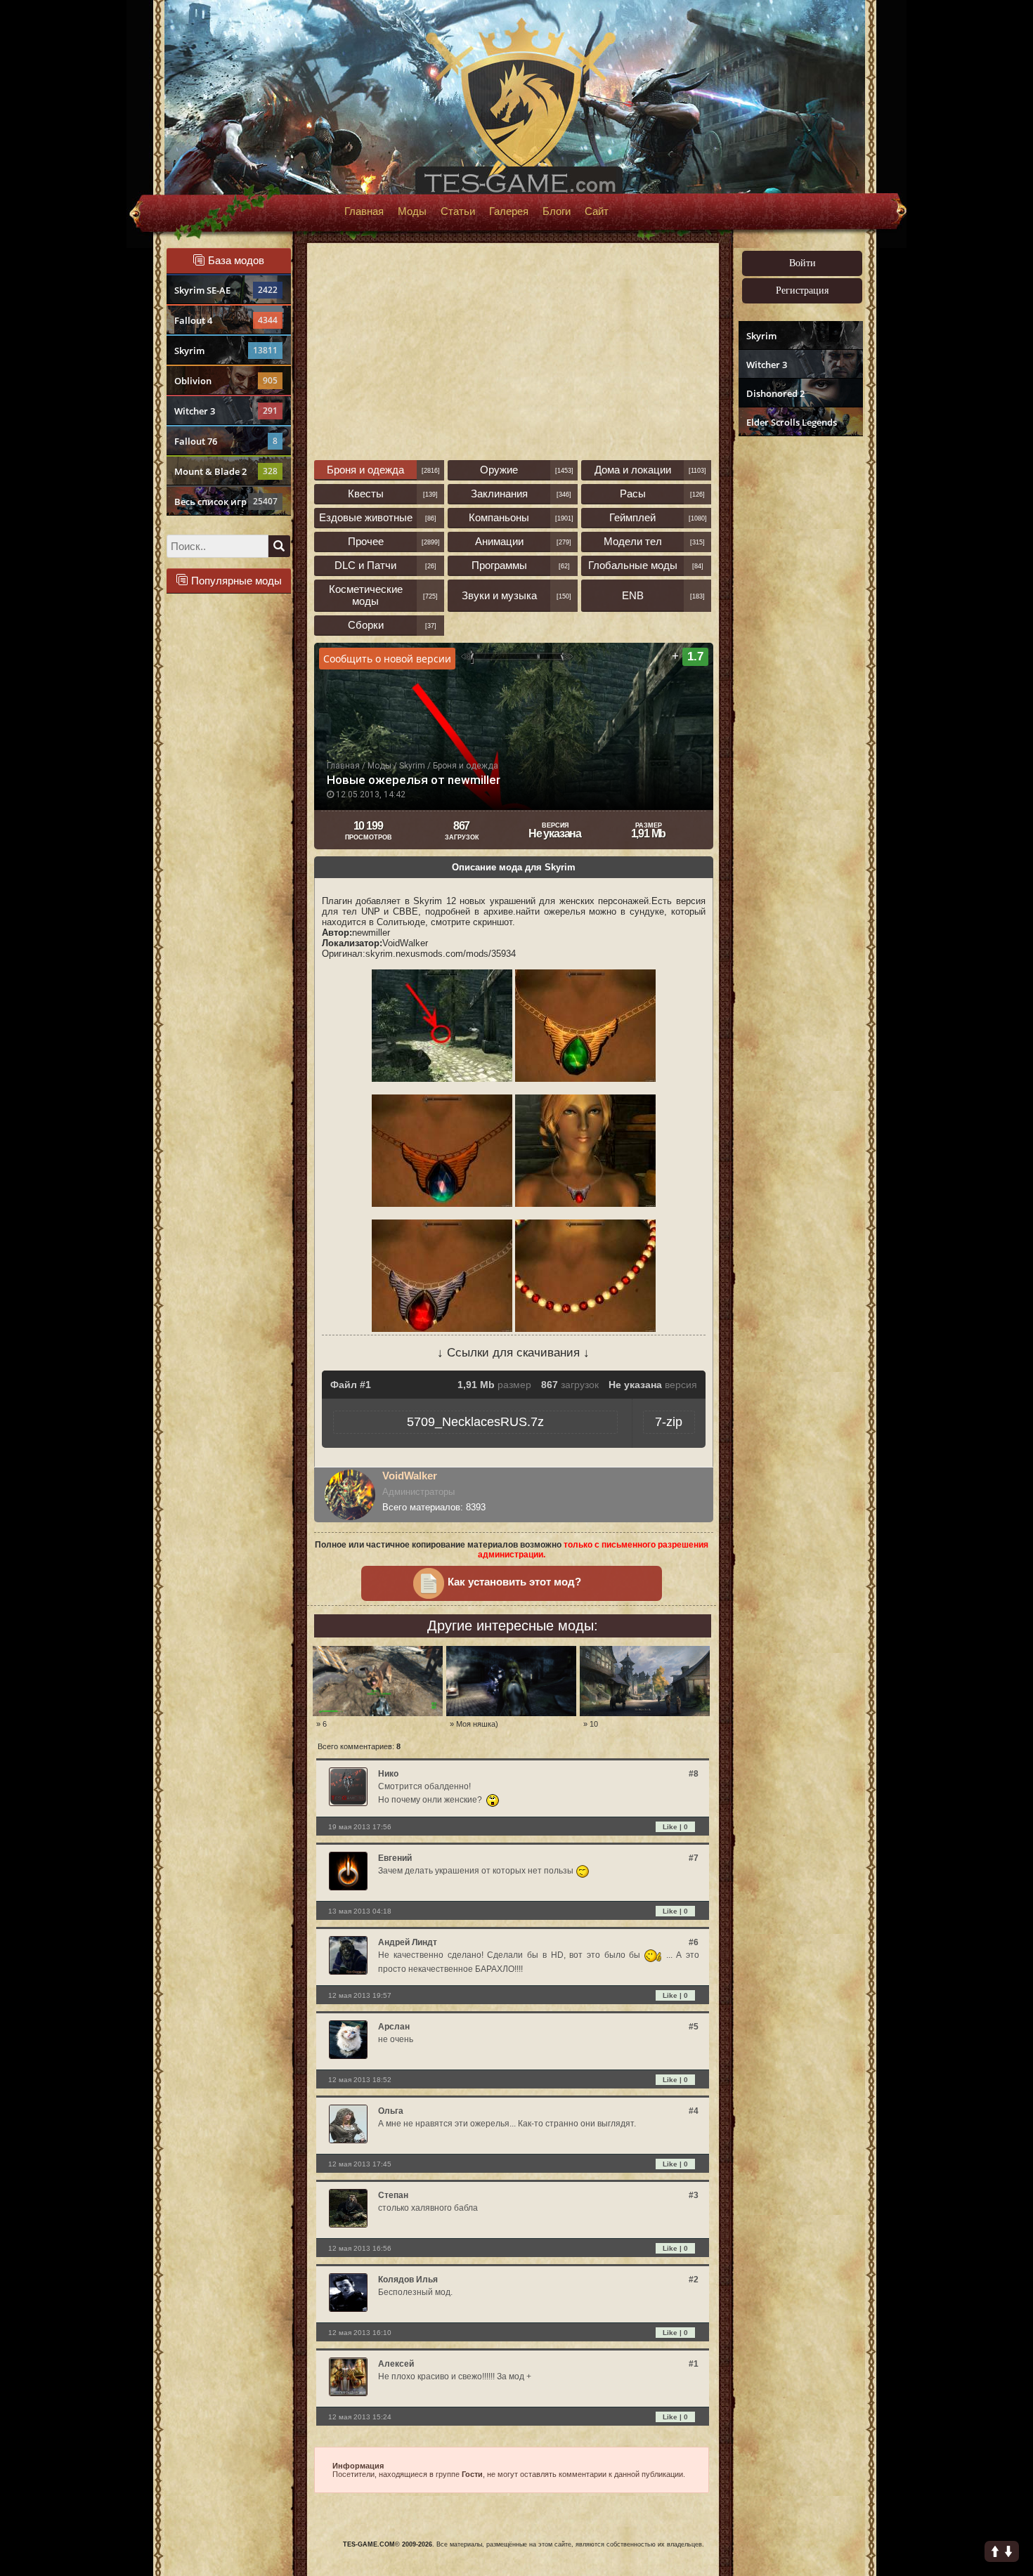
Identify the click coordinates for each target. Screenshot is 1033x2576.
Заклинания (499, 493)
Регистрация (802, 290)
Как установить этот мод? (514, 1582)
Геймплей (632, 517)
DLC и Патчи (365, 565)
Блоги (557, 211)
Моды (412, 211)
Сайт (597, 211)
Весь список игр (226, 502)
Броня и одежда (365, 470)
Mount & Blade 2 (226, 471)
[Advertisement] (799, 658)
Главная (364, 211)
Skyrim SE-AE (226, 290)
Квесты (366, 493)
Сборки (366, 625)
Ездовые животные (366, 517)
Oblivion (226, 381)
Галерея (509, 211)
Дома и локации (633, 470)
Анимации (499, 541)
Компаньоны (499, 517)
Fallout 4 (226, 320)
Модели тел (633, 541)
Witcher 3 (226, 411)
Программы (499, 565)
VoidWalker (410, 1476)
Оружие (499, 470)
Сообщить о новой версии (387, 659)
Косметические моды (366, 595)
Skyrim (226, 351)
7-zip (669, 1422)
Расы (633, 493)
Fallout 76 (226, 441)
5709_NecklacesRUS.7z (475, 1422)
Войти (803, 263)
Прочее (366, 541)
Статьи (458, 211)
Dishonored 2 (775, 393)
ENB (633, 595)
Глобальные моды (633, 565)
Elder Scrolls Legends (792, 422)
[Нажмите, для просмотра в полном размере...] (442, 1079)
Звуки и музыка (499, 595)
